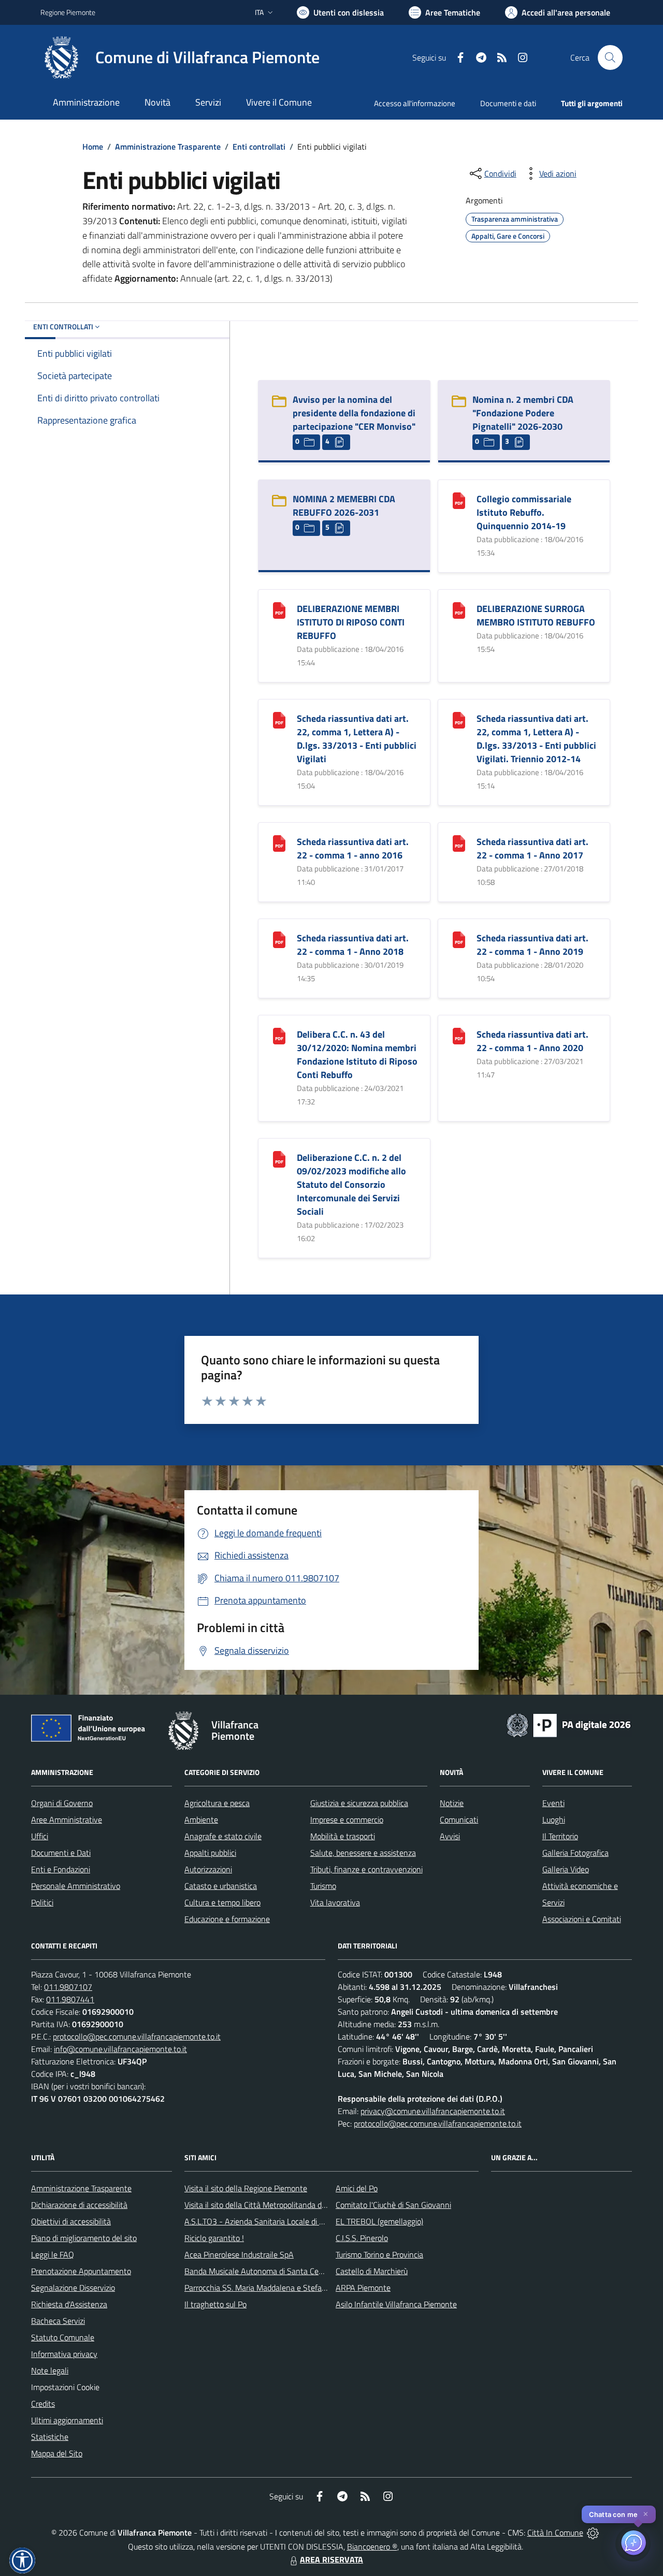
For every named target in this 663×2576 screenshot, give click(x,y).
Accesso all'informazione (415, 103)
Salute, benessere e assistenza (363, 1853)
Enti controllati (259, 147)
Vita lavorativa (335, 1902)
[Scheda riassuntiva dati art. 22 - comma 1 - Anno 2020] (459, 1035)
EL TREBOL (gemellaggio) (379, 2221)
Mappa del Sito (57, 2453)
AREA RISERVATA (331, 2559)
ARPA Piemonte (363, 2288)
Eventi (553, 1803)
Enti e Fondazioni (61, 1869)
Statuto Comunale (63, 2337)
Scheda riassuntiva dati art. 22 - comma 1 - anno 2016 (353, 848)
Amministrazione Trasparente (168, 147)
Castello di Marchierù (372, 2271)
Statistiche (50, 2437)
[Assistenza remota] (593, 2533)
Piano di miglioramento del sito (84, 2238)
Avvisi (450, 1836)
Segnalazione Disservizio (73, 2288)
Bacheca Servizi (58, 2321)
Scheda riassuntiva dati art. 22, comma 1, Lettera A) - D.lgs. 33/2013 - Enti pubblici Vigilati (357, 739)
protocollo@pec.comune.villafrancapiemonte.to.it (137, 2036)
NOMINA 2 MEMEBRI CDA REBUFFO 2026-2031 (344, 506)
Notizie (452, 1803)
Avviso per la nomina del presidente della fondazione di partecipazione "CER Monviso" (354, 413)
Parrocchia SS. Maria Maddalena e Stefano (257, 2288)
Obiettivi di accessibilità (71, 2221)
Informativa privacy (64, 2354)
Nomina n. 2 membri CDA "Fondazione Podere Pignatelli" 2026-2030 (523, 413)
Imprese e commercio (347, 1820)
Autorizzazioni (208, 1869)
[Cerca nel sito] (610, 57)
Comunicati (459, 1820)
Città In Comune (555, 2533)
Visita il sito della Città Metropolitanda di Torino (265, 2205)
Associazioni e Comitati (582, 1919)
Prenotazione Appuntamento (81, 2271)
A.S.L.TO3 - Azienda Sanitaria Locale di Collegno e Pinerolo (285, 2221)
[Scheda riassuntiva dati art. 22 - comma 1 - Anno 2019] (459, 939)
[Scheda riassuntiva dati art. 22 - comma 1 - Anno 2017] (459, 843)
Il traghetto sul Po (215, 2304)
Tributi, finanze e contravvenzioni (366, 1869)
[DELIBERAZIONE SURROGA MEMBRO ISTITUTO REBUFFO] (459, 610)
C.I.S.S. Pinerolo (362, 2238)
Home (93, 147)
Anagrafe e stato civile (223, 1836)
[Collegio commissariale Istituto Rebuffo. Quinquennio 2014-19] (459, 500)
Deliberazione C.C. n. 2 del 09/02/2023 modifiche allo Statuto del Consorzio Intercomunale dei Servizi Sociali (351, 1184)
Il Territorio (560, 1836)
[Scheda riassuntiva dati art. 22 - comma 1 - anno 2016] (279, 843)
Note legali (50, 2370)
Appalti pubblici (210, 1853)
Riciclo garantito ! (214, 2238)
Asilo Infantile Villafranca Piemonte (396, 2304)
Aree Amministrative (67, 1820)
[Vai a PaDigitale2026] (569, 1724)
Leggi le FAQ (53, 2254)
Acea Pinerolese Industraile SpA (239, 2254)
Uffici (40, 1836)
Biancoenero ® (372, 2546)
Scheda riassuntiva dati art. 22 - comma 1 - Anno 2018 (353, 945)
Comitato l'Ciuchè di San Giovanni (393, 2205)
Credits (43, 2404)
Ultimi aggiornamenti (67, 2420)
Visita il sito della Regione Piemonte (246, 2188)
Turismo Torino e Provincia (379, 2254)
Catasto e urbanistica (221, 1886)
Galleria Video (566, 1869)
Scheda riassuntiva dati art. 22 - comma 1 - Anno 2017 (532, 848)
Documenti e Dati (61, 1853)
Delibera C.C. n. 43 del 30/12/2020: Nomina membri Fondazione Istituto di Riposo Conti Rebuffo (357, 1054)
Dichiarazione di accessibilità (79, 2205)
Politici (42, 1902)
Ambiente (201, 1820)
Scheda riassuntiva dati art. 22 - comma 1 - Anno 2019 (532, 945)
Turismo (323, 1886)
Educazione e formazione (227, 1919)
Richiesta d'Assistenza (69, 2304)
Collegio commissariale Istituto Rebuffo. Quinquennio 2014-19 (524, 512)
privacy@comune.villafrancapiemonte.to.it (433, 2111)
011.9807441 (70, 1999)
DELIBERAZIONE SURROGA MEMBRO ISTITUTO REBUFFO (536, 615)
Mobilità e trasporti (343, 1836)
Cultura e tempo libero (222, 1902)
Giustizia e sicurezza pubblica (359, 1803)
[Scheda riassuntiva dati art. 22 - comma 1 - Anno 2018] (279, 939)
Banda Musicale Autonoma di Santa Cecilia (258, 2271)
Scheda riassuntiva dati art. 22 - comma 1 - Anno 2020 (532, 1041)
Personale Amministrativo (76, 1886)
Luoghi (554, 1820)
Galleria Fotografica (575, 1853)
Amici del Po (357, 2188)
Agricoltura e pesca (217, 1803)
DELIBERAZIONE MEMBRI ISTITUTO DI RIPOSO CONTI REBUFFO (351, 622)
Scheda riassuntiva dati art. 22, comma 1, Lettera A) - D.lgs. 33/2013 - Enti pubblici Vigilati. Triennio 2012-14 (536, 739)
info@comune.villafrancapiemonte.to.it (120, 2049)
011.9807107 (68, 1987)
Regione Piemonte (68, 12)
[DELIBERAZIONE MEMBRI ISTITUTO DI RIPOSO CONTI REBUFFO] (279, 610)
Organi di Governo (62, 1803)
